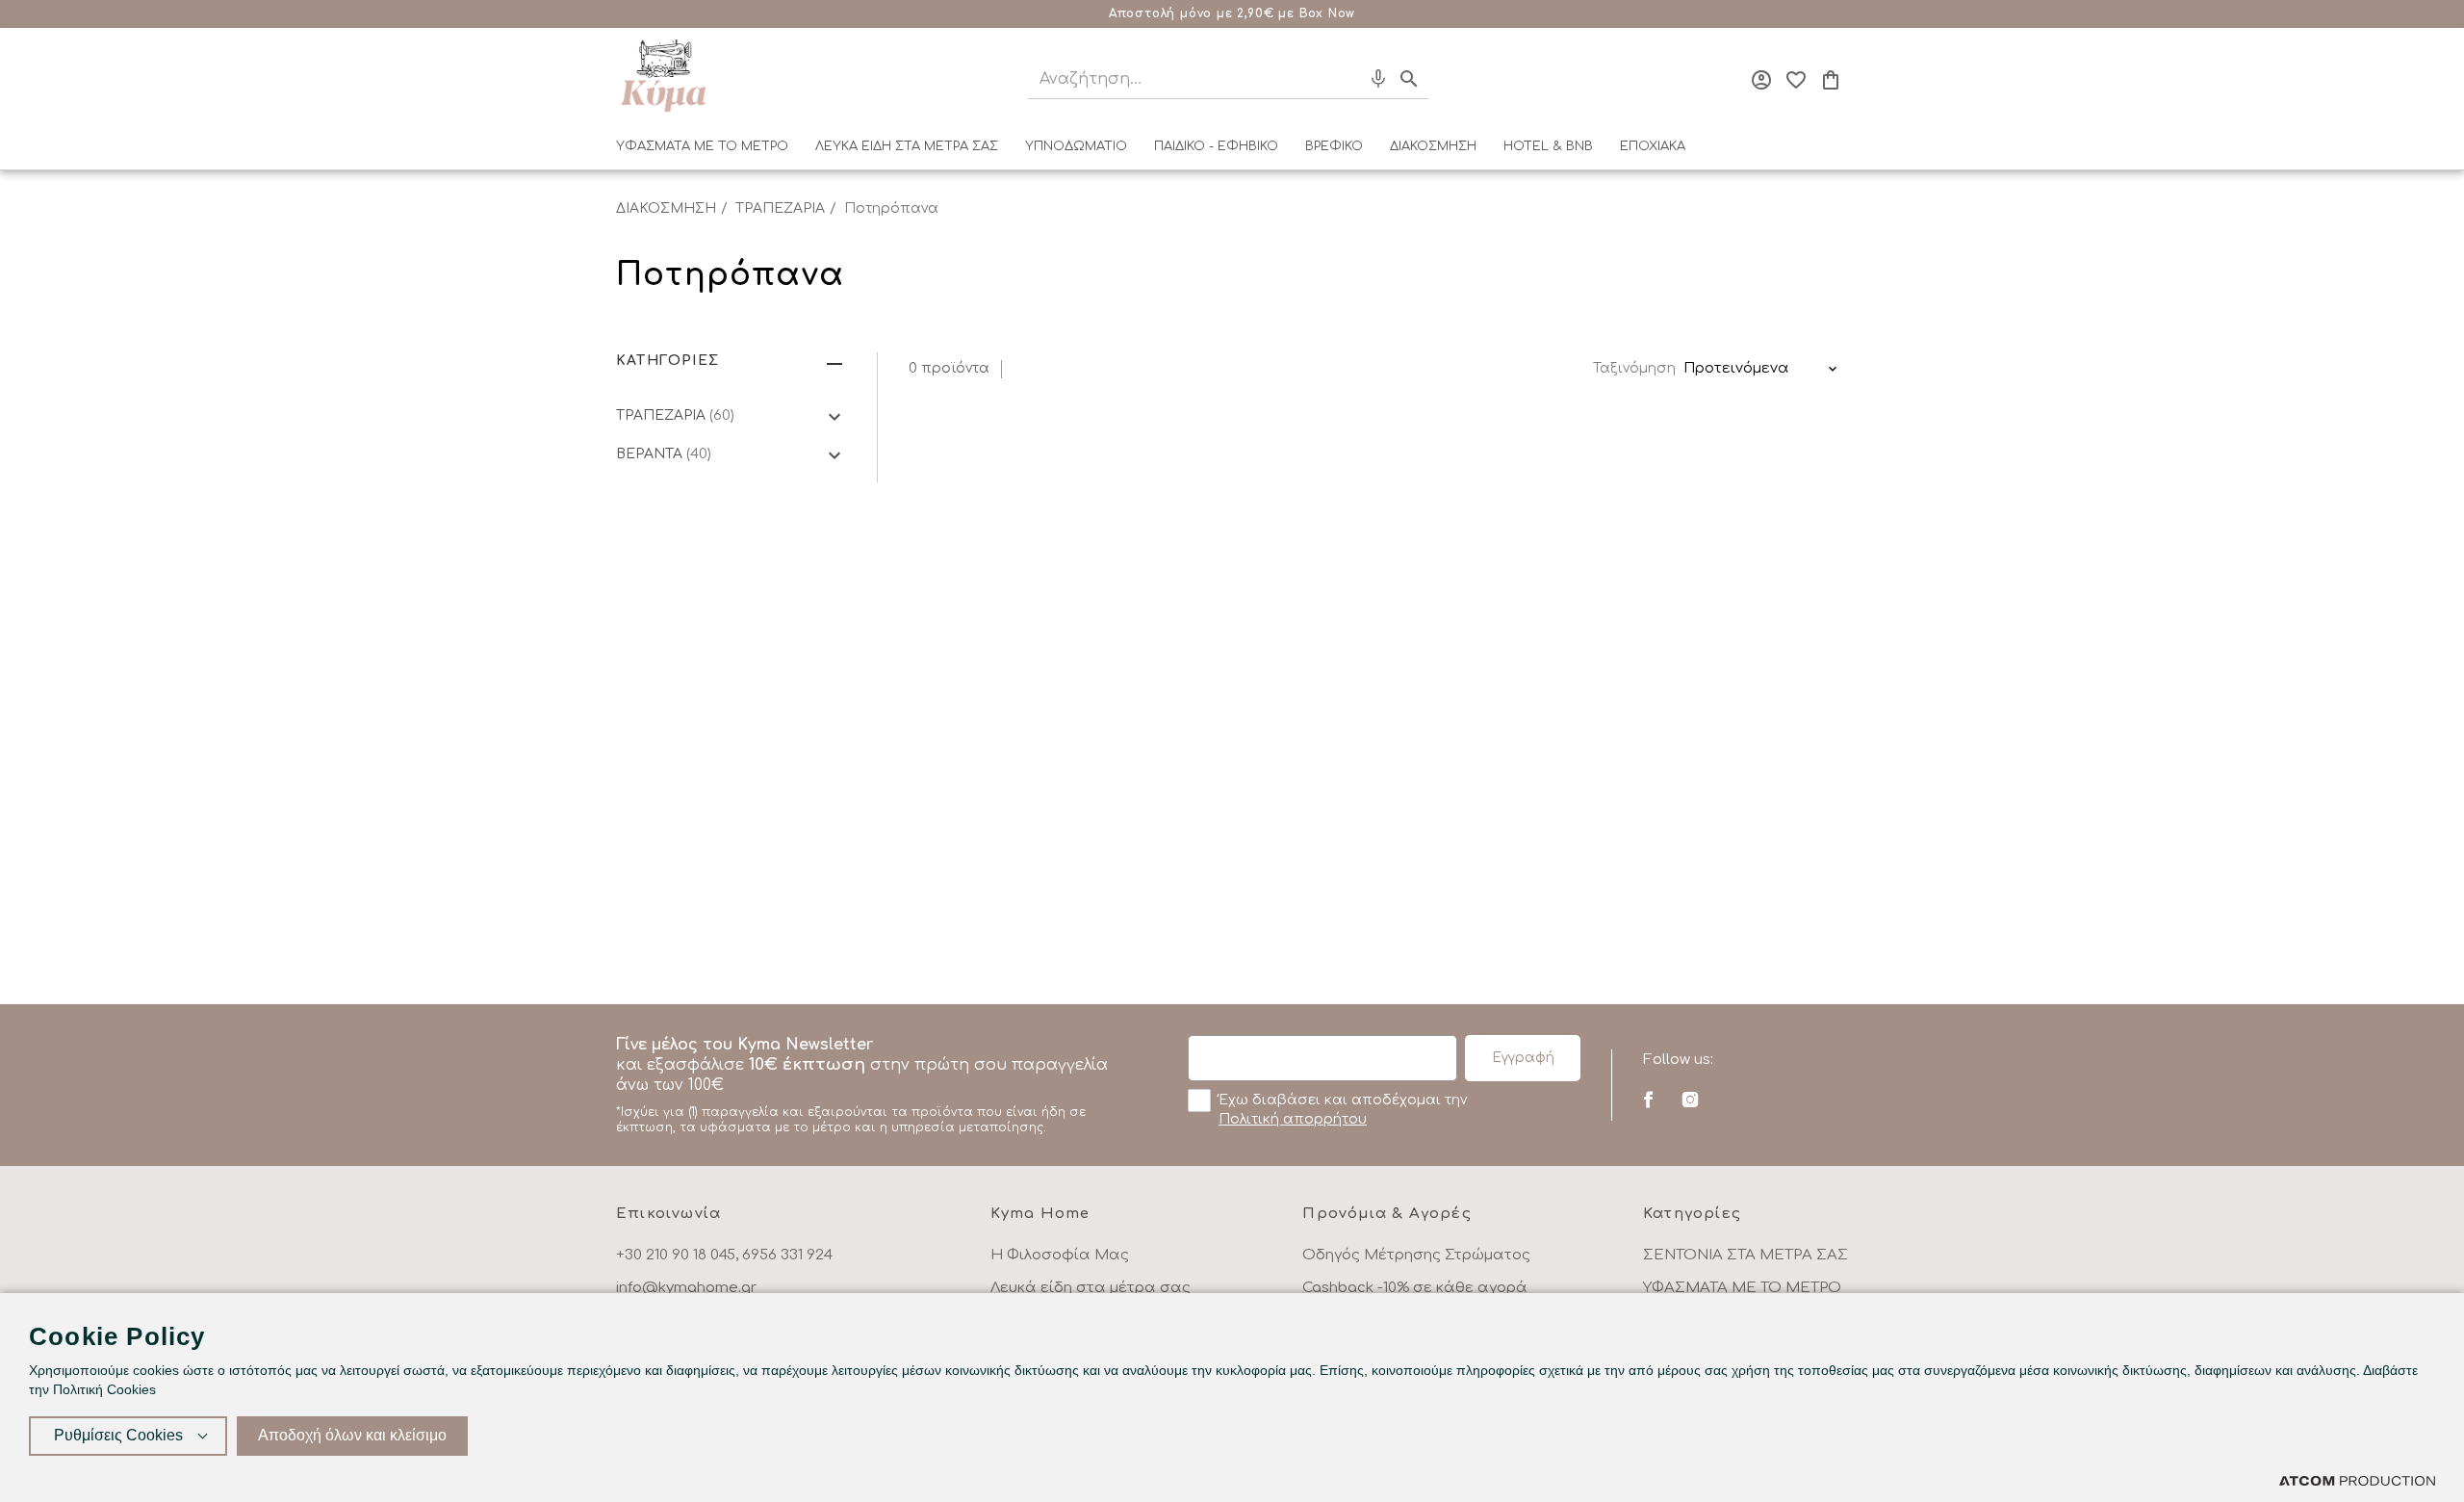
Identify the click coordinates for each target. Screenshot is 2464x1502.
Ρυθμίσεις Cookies (118, 1435)
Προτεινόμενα (1736, 368)
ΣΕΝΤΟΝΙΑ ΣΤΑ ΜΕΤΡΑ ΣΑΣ (1745, 1255)
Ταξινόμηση (1634, 368)
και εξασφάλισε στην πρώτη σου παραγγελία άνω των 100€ (862, 1085)
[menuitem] (702, 150)
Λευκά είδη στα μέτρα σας (1091, 1288)
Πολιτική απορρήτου (1293, 1119)
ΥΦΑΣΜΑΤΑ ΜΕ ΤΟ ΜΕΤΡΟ (702, 146)
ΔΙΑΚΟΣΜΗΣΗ (1433, 146)
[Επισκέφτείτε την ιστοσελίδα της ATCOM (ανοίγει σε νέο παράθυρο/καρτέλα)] (2357, 1480)
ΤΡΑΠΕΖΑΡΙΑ (780, 208)
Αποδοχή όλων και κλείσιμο (352, 1435)
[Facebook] (1648, 1100)
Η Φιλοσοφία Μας (1060, 1255)
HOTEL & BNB (1548, 146)
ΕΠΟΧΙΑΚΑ (1653, 146)
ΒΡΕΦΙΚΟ (1334, 146)
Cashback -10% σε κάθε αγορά (1415, 1288)
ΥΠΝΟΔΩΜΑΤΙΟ (1076, 146)
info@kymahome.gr (686, 1288)
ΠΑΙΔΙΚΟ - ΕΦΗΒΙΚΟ (1216, 146)
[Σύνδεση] (1761, 80)
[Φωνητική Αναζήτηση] (1378, 79)
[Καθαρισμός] (1343, 79)
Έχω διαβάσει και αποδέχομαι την (1343, 1110)
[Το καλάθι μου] (1831, 80)
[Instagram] (1690, 1100)
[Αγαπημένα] (1796, 80)
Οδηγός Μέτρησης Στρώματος (1416, 1255)
